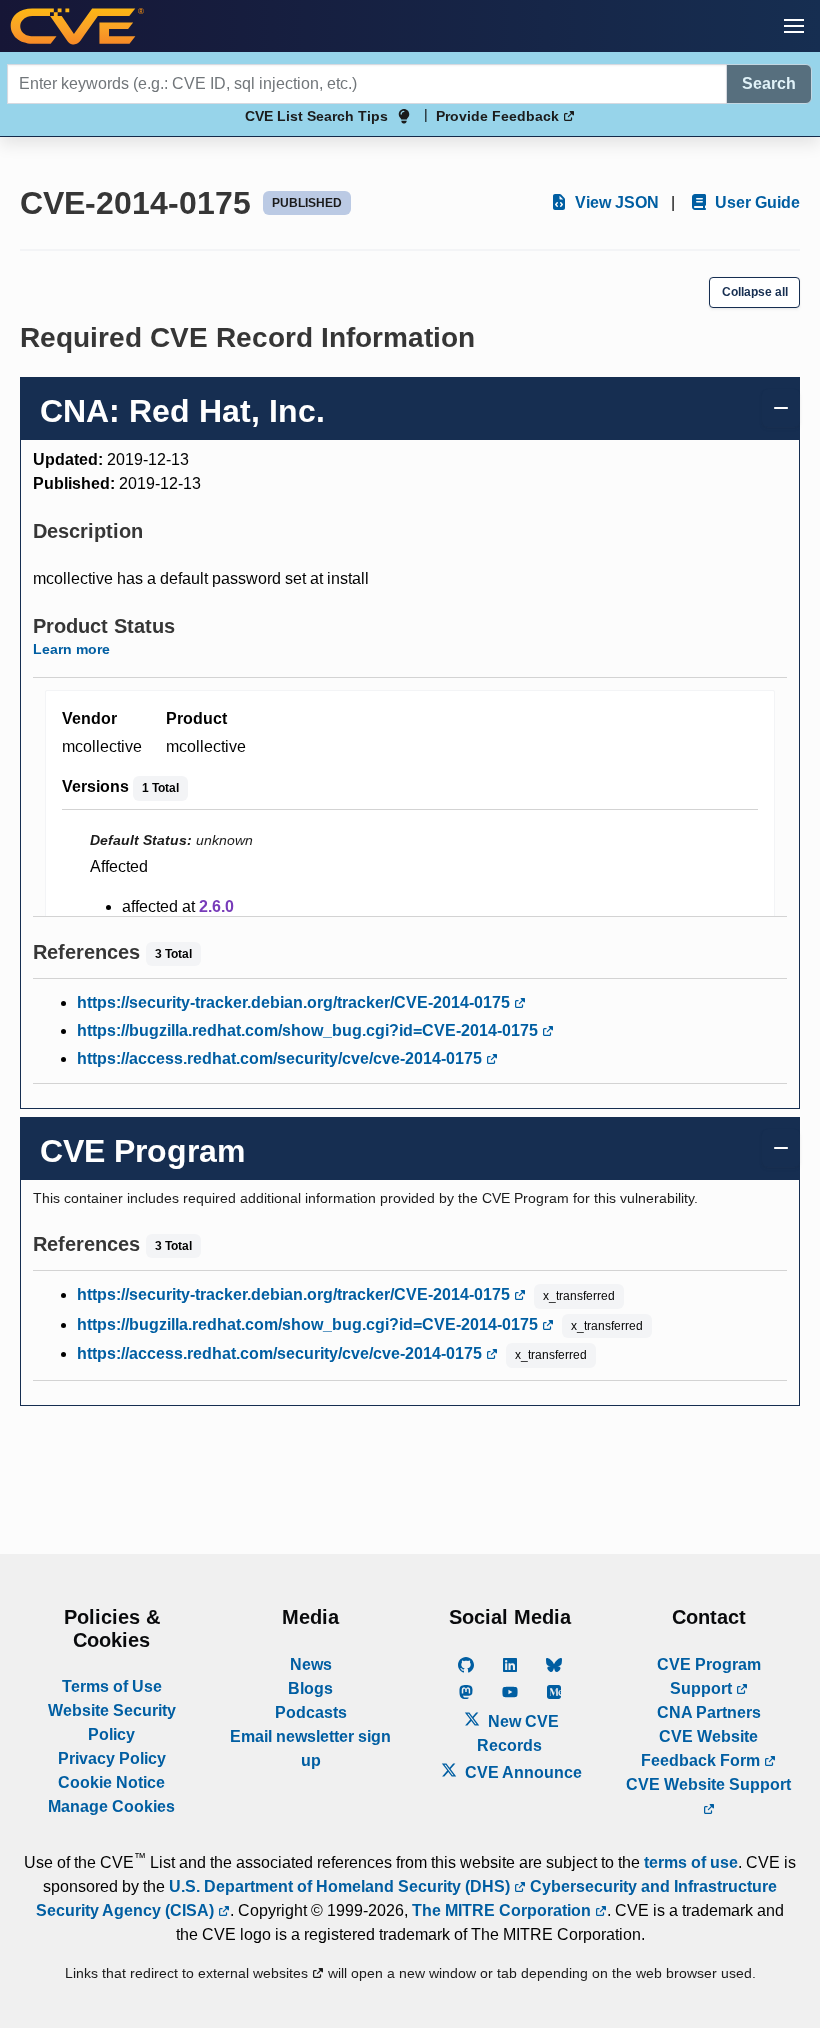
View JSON (615, 202)
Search (769, 83)
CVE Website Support (708, 1784)
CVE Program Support (709, 1676)
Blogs (310, 1688)
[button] (794, 26)
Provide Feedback (499, 116)
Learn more (71, 649)
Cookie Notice (111, 1782)
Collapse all (755, 292)
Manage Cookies (111, 1806)
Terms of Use (112, 1686)
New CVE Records (518, 1733)
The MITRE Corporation (503, 1910)
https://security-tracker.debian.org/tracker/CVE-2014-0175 (295, 1002)
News (311, 1664)
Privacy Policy (112, 1758)
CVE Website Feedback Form (702, 1748)
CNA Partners (709, 1712)
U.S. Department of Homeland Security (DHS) (341, 1886)
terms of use (691, 1862)
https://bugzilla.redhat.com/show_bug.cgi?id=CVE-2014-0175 (309, 1030)
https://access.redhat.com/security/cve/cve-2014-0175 (281, 1058)
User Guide (755, 202)
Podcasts (311, 1712)
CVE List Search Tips (316, 116)
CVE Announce (521, 1772)
